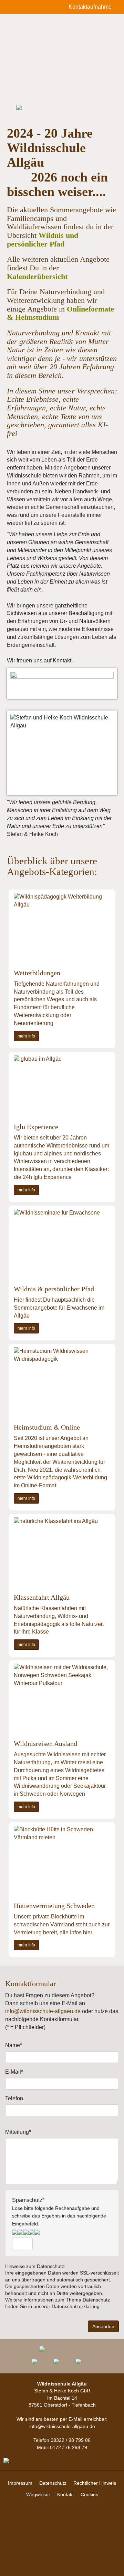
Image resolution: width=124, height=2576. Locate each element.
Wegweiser (38, 2494)
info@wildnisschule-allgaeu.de (43, 2011)
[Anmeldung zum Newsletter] (62, 2349)
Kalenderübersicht (37, 276)
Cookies (89, 2494)
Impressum (20, 2483)
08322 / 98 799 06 (71, 2440)
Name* (14, 2045)
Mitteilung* (18, 2132)
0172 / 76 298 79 (69, 2447)
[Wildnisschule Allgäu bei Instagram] (62, 2361)
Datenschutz (53, 2483)
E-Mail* (14, 2072)
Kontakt (65, 2494)
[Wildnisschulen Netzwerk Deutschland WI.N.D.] (84, 2361)
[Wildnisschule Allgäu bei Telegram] (40, 2361)
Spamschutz (59, 2212)
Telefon (14, 2098)
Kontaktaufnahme (91, 7)
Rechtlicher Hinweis (95, 2483)
